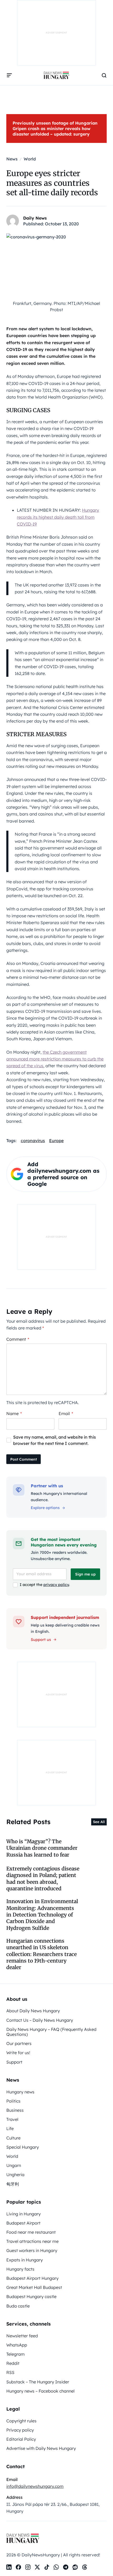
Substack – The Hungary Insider (38, 2382)
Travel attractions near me (32, 2241)
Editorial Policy (21, 2439)
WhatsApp (17, 2345)
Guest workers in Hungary (32, 2250)
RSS (10, 2372)
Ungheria (15, 2175)
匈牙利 (13, 2184)
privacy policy (56, 1585)
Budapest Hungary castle (31, 2296)
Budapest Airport (23, 2223)
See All (99, 1822)
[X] (37, 2567)
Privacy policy (20, 2430)
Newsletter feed (22, 2336)
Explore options (45, 1508)
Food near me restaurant (31, 2232)
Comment (18, 1339)
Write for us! (18, 2053)
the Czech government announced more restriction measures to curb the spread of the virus (55, 1059)
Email (66, 1413)
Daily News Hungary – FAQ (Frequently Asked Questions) (51, 2032)
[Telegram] (66, 2567)
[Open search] (104, 75)
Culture (13, 2138)
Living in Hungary (24, 2214)
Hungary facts (20, 2269)
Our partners (19, 2043)
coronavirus (33, 1141)
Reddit (13, 2363)
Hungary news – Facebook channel (40, 2391)
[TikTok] (47, 2567)
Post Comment (24, 1459)
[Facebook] (18, 2567)
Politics (13, 2101)
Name (14, 1413)
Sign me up (85, 1574)
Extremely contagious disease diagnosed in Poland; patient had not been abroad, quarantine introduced (43, 1879)
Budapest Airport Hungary (32, 2278)
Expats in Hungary (25, 2260)
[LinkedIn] (9, 2567)
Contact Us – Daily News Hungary (40, 2020)
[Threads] (85, 2567)
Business (15, 2110)
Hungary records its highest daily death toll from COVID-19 (58, 517)
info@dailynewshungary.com (35, 2486)
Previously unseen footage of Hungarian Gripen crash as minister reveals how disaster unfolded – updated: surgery (55, 128)
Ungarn (14, 2165)
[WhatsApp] (56, 2567)
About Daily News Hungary (33, 2011)
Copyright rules (21, 2421)
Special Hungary (23, 2147)
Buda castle (18, 2306)
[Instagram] (28, 2567)
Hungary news (20, 2092)
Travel (12, 2119)
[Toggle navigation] (9, 75)
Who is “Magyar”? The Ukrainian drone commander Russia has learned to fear (42, 1848)
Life (10, 2128)
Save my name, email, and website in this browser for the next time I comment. (55, 1440)
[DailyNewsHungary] (56, 75)
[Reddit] (75, 2567)
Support (14, 2062)
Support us (41, 1640)
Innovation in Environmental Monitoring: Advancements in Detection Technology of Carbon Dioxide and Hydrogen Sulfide (42, 1915)
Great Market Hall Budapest (34, 2287)
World (12, 2156)
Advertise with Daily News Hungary (41, 2448)
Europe (56, 1141)
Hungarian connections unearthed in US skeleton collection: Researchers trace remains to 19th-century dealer (42, 1954)
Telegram (16, 2354)
